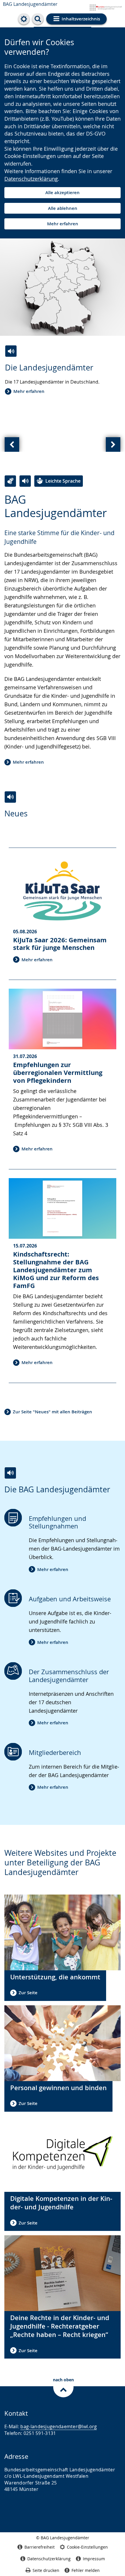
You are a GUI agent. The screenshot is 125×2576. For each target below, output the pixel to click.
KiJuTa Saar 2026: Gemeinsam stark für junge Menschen (60, 944)
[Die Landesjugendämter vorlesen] (11, 351)
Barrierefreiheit (40, 2547)
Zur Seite (28, 1993)
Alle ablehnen (63, 208)
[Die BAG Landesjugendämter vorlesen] (10, 1473)
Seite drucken (46, 2570)
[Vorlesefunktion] (25, 481)
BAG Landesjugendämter (30, 4)
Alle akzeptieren (63, 193)
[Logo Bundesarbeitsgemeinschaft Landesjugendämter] (98, 6)
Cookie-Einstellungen (87, 2547)
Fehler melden (86, 2570)
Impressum (94, 2559)
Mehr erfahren (63, 224)
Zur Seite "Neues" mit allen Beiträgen (52, 1412)
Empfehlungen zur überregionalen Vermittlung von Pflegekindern (58, 1072)
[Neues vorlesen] (10, 797)
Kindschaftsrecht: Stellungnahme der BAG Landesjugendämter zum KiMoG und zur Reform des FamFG (56, 1270)
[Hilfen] (24, 19)
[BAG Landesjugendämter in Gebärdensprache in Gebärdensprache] (10, 481)
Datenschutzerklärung (31, 179)
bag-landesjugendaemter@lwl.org (59, 2426)
